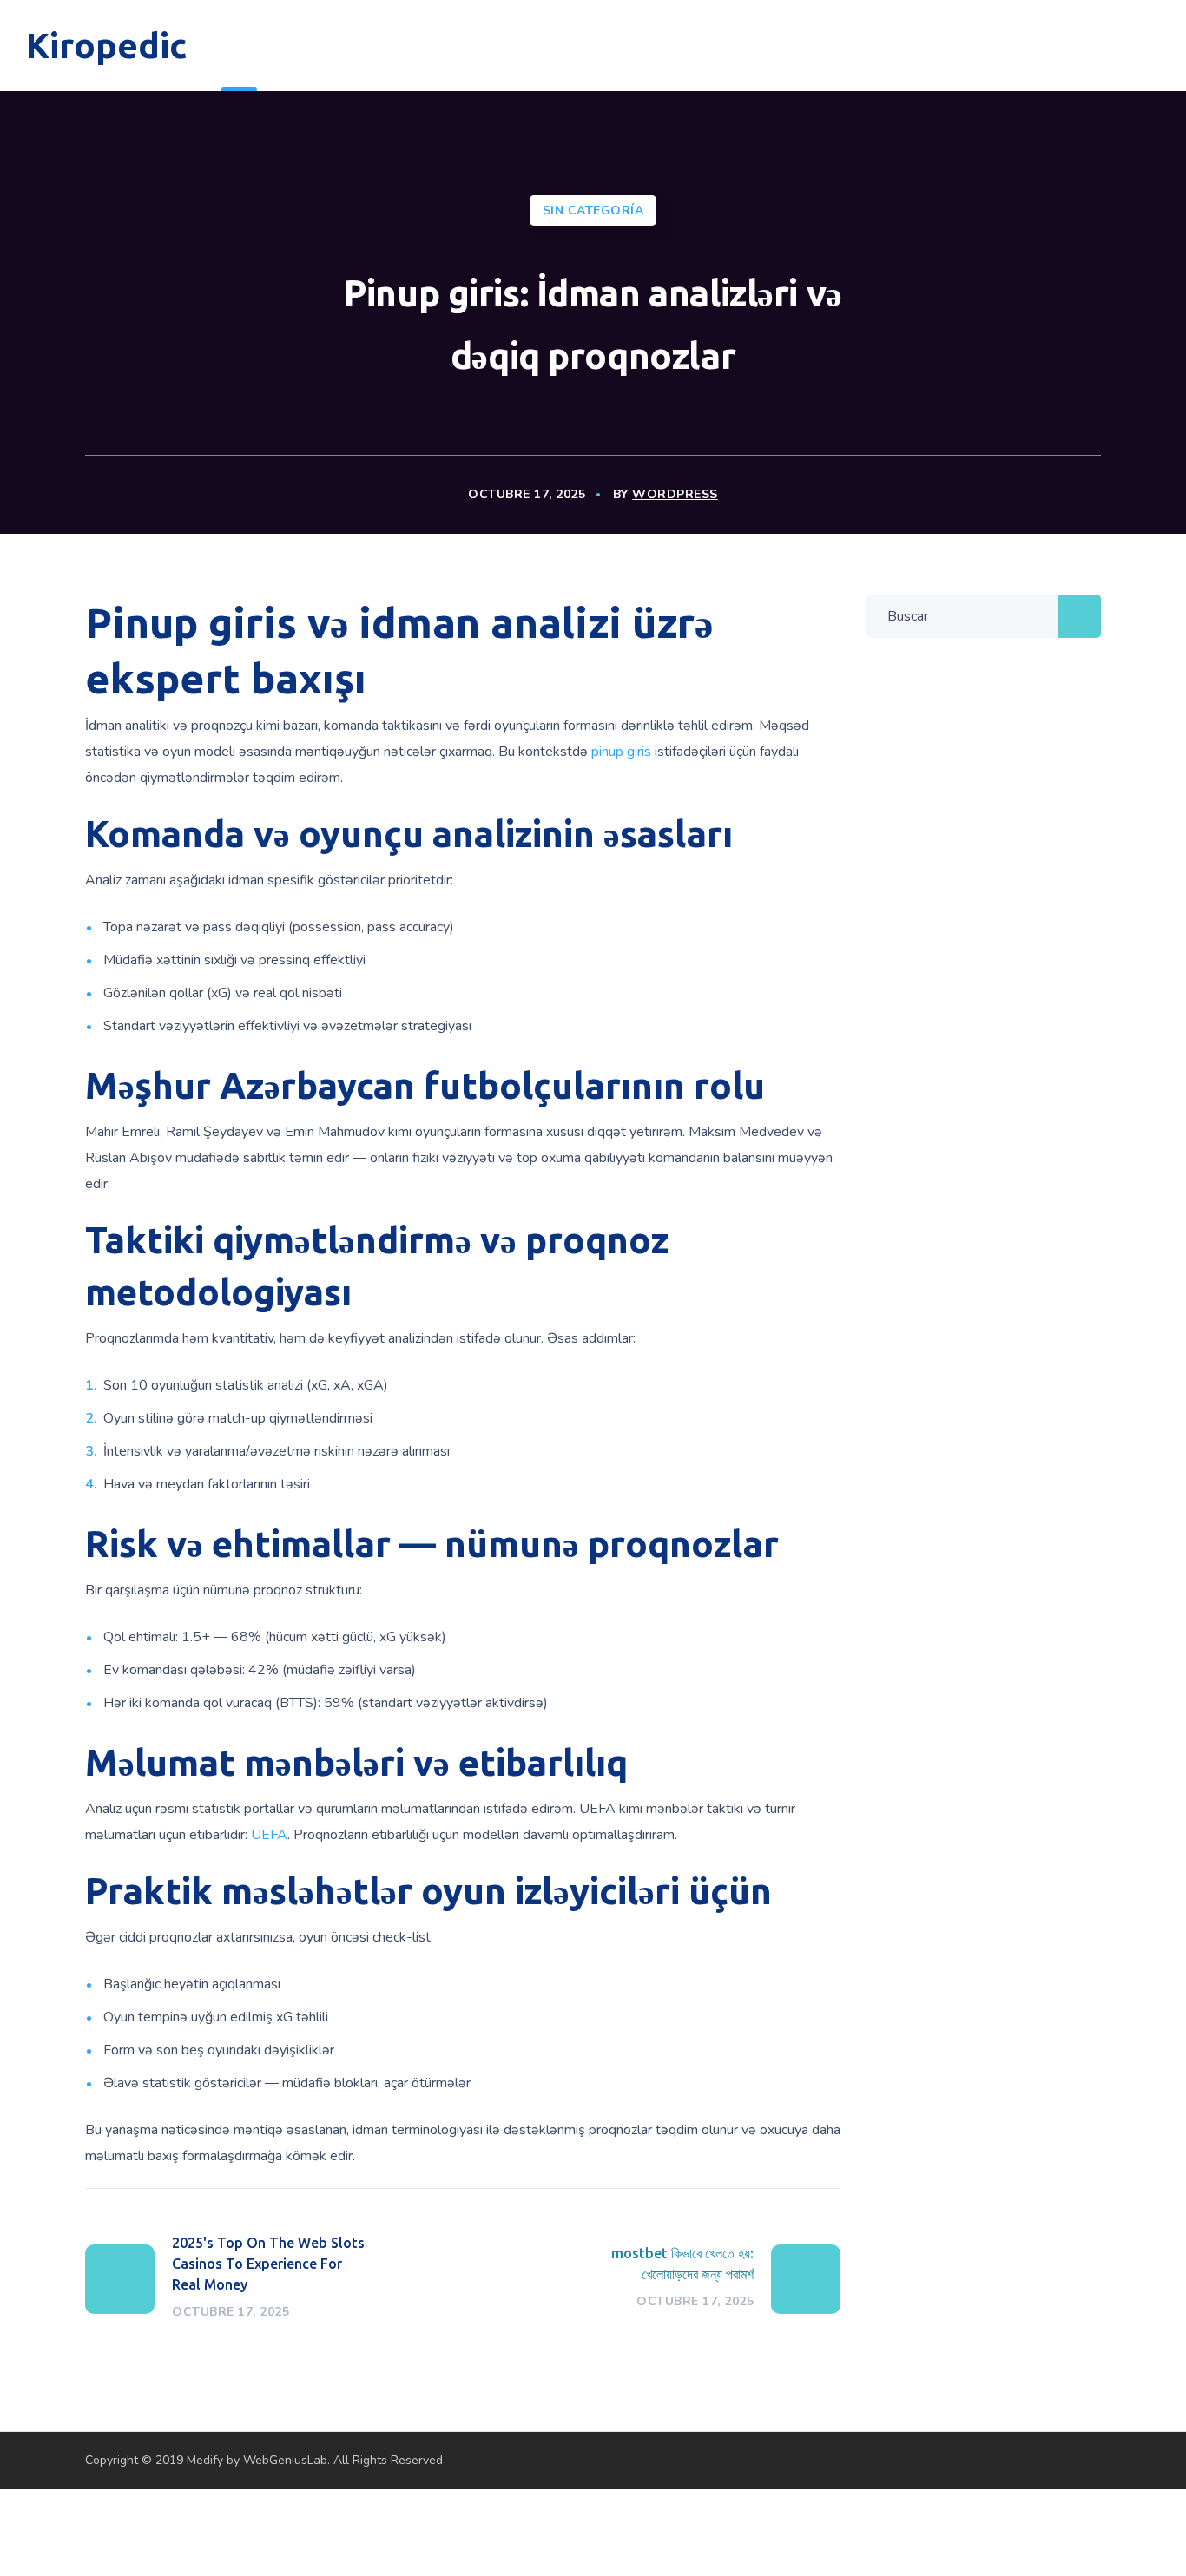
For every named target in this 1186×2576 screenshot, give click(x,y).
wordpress (675, 494)
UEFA (269, 1835)
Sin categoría (593, 210)
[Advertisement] (316, 2528)
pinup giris (621, 752)
